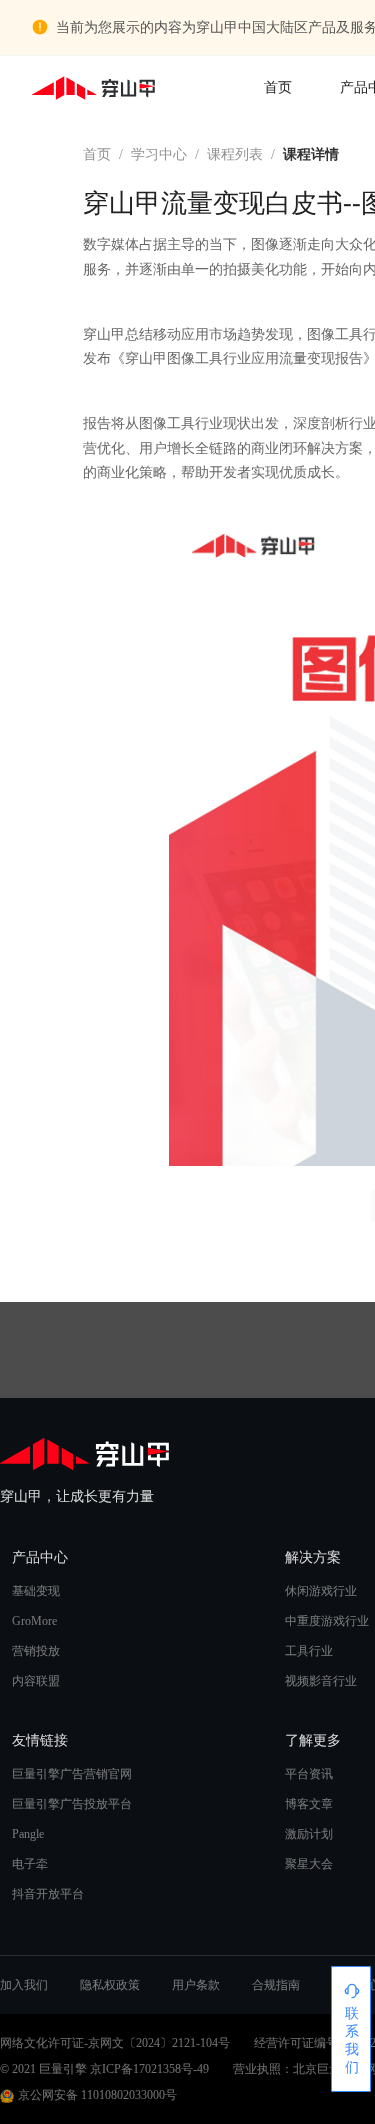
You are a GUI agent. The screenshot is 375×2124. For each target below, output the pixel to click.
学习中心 (159, 154)
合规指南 (276, 1985)
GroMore (34, 1621)
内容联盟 (36, 1681)
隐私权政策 (110, 1985)
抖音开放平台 (48, 1894)
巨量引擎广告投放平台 (72, 1804)
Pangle (28, 1834)
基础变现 (36, 1591)
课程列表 (235, 154)
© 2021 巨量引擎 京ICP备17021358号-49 (104, 2069)
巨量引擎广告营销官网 (72, 1774)
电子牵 (30, 1864)
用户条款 (196, 1985)
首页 (278, 87)
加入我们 (24, 1985)
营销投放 (36, 1651)
